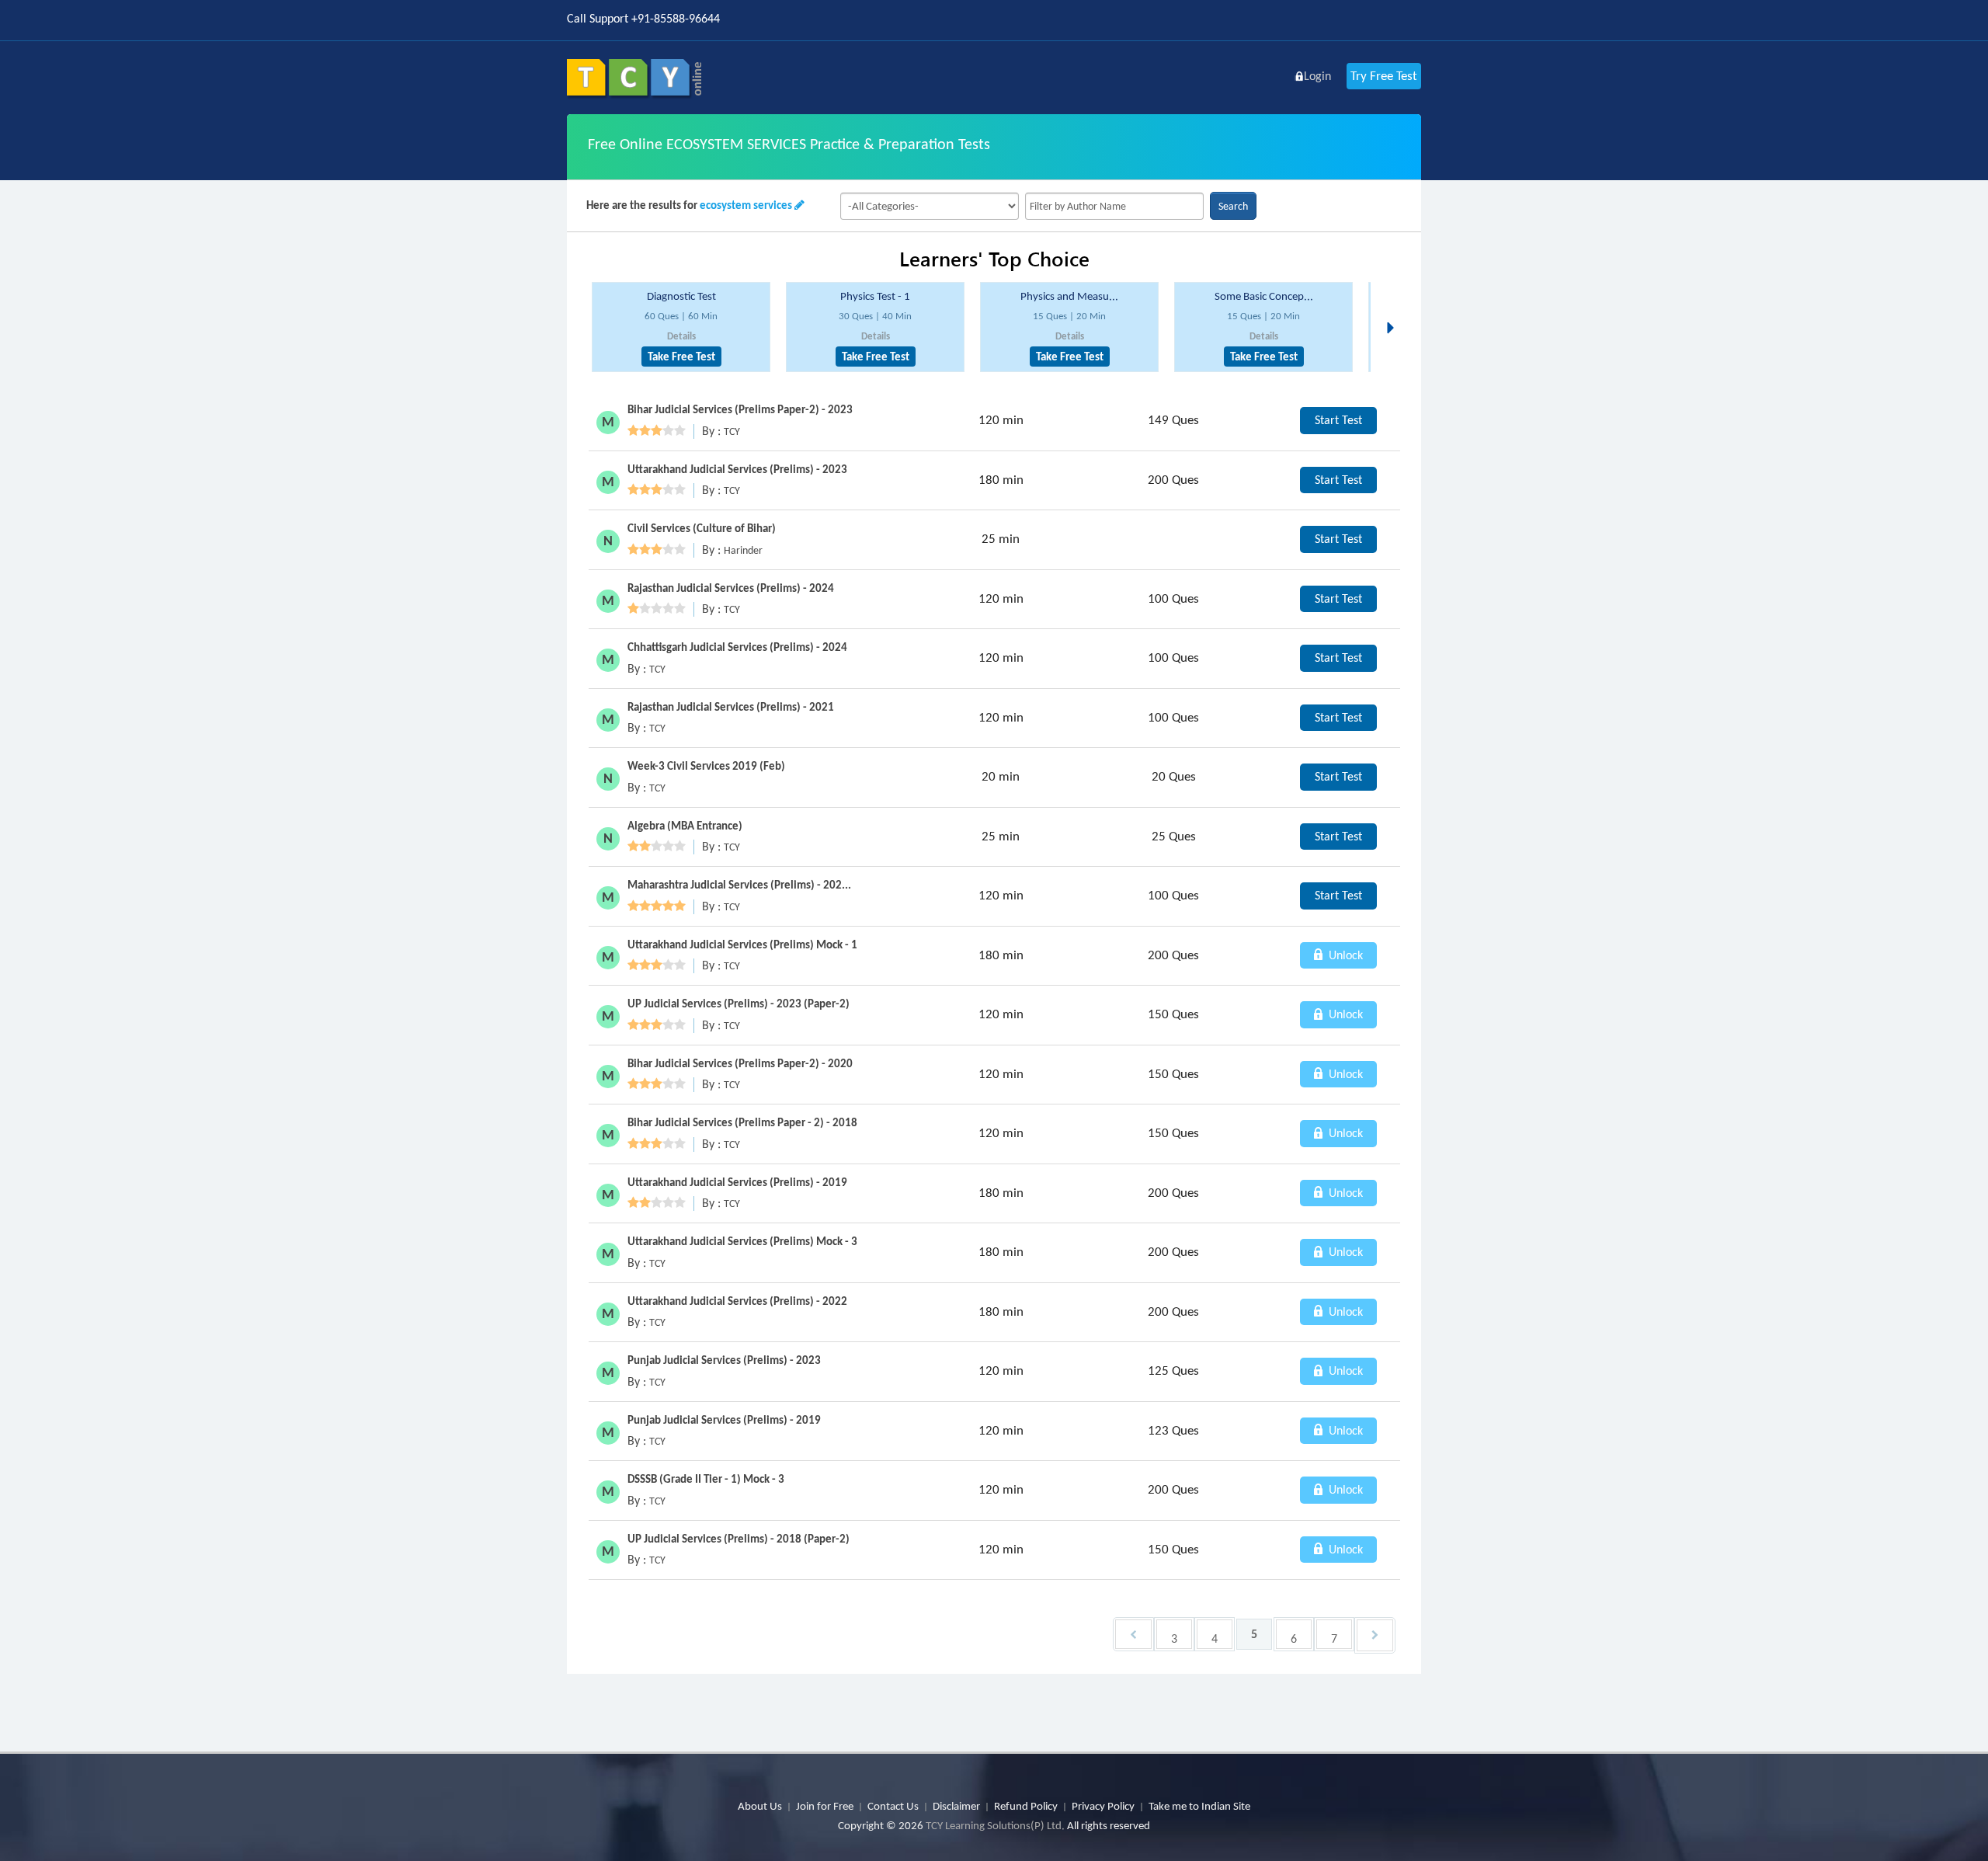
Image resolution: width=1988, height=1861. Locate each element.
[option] (681, 327)
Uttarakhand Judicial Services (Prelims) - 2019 (737, 1182)
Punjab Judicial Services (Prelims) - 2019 (724, 1420)
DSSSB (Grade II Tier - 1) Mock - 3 (706, 1479)
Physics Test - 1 (875, 296)
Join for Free (825, 1806)
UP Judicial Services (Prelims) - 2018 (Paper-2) (739, 1539)
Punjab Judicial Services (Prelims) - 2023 (724, 1360)
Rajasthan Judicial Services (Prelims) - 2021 (731, 707)
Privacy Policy (1103, 1806)
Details (681, 336)
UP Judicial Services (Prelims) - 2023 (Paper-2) (739, 1004)
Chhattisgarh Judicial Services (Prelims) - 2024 (737, 647)
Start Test (1338, 420)
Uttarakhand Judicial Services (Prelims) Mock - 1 (742, 944)
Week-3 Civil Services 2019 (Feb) (706, 766)
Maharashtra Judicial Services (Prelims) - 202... (739, 885)
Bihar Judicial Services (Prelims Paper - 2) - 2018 (742, 1122)
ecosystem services (746, 205)
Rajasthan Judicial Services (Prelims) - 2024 (731, 588)
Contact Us (893, 1806)
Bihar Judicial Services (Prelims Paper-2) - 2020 (740, 1063)
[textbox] (1114, 206)
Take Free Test (681, 357)
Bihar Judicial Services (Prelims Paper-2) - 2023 (740, 409)
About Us (760, 1806)
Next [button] (1395, 309)
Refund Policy (1026, 1806)
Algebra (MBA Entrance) (685, 826)
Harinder (743, 550)
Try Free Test (1384, 76)
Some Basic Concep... (1264, 296)
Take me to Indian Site (1199, 1806)
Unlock (1344, 955)
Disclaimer (956, 1806)
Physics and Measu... (1069, 296)
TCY (732, 431)
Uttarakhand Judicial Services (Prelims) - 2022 (737, 1301)
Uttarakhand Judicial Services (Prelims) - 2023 (737, 469)
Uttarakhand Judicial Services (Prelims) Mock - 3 (742, 1241)
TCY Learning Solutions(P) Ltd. (995, 1825)
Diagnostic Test (681, 296)
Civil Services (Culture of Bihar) (702, 528)
